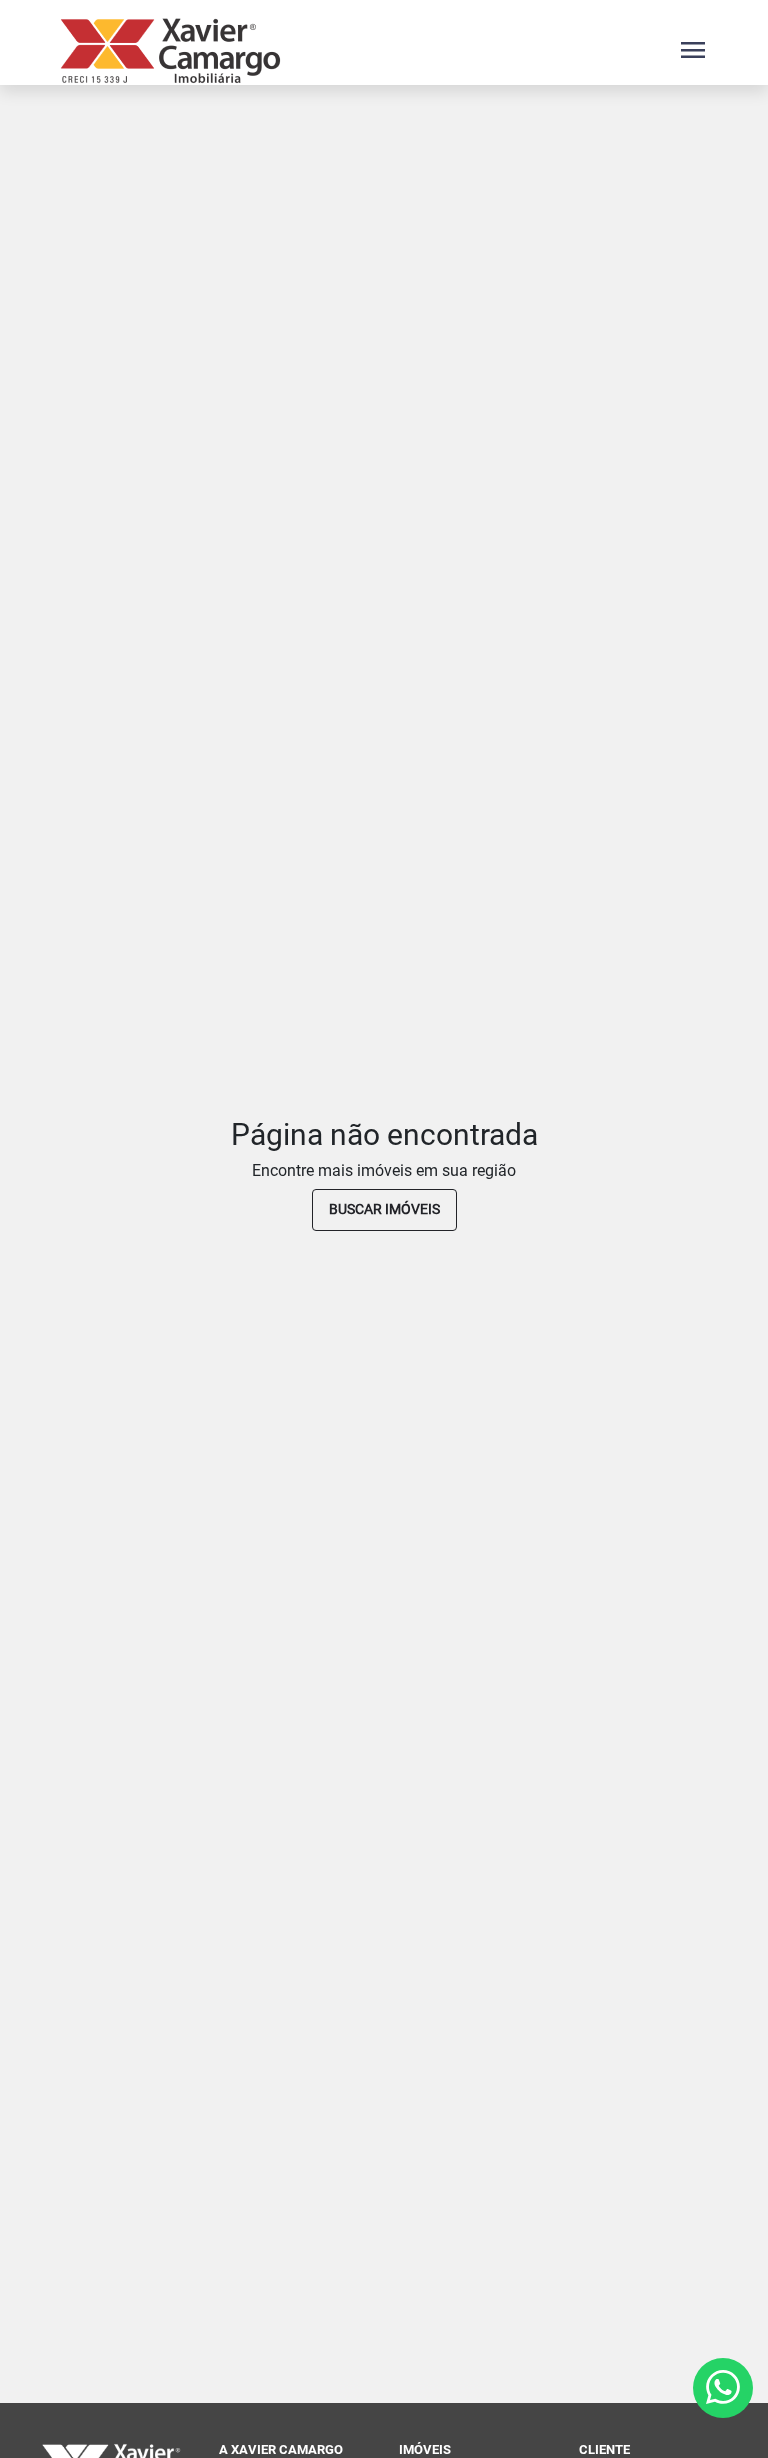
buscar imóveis (384, 1209)
